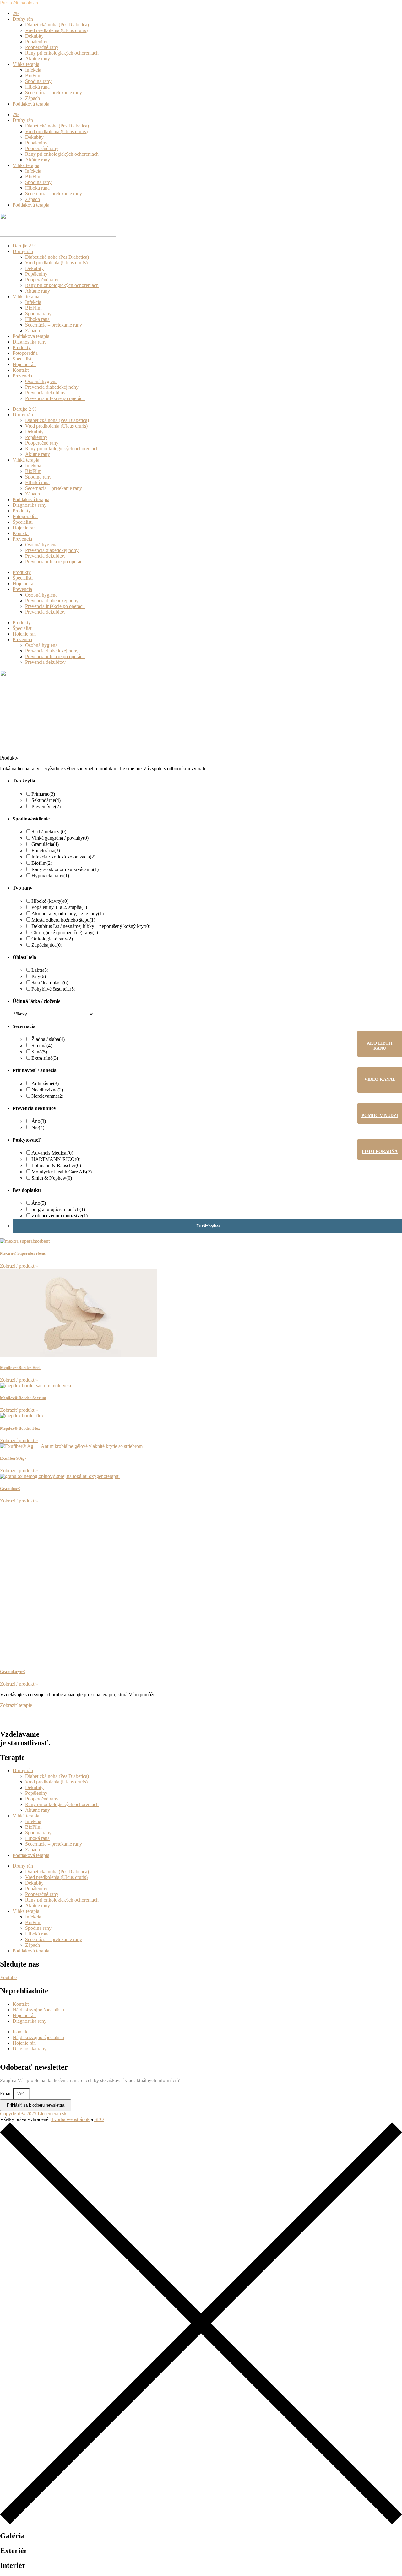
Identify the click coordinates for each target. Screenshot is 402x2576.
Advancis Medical (52, 1153)
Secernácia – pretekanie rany (54, 92)
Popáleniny (36, 42)
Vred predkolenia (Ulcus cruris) (56, 30)
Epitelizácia (46, 850)
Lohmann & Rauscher (56, 1165)
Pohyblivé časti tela (53, 989)
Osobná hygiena (41, 381)
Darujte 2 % (24, 246)
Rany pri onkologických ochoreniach (62, 53)
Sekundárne (46, 800)
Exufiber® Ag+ (13, 1458)
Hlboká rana (37, 87)
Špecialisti (23, 359)
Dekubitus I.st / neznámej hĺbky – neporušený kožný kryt (91, 926)
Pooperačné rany (42, 47)
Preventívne (46, 806)
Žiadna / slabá (48, 1039)
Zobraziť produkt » (19, 1266)
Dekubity (34, 36)
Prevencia (22, 376)
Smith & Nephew (52, 1178)
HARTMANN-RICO (56, 1159)
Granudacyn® (13, 1672)
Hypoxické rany (50, 876)
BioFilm (33, 76)
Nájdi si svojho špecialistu (38, 2010)
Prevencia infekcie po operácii (55, 398)
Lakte (40, 970)
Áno (39, 1121)
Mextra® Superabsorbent (23, 1253)
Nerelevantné (47, 1096)
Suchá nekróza (49, 832)
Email (6, 2094)
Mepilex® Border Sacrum (23, 1398)
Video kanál (380, 1079)
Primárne (43, 794)
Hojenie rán (24, 364)
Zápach (33, 98)
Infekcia (33, 70)
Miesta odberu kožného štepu (63, 920)
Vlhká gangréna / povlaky (60, 838)
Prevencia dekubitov (45, 393)
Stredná (42, 1045)
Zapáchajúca (47, 945)
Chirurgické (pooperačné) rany (65, 932)
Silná (39, 1052)
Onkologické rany (52, 939)
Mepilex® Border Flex (20, 1428)
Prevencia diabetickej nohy (52, 387)
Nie (38, 1127)
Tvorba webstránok (70, 2119)
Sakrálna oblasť (50, 983)
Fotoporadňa (25, 353)
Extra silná (45, 1058)
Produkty (22, 347)
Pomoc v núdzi (380, 1115)
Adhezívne (45, 1083)
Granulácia (45, 844)
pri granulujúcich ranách (58, 1209)
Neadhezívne (47, 1090)
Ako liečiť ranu (380, 1046)
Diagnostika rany (30, 342)
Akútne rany (38, 59)
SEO (99, 2119)
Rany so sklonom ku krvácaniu (65, 869)
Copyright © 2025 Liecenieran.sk (33, 2114)
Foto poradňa (380, 1152)
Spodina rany (38, 81)
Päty (39, 976)
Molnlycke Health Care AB (62, 1172)
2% (16, 13)
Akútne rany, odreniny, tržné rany (68, 914)
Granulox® (10, 1488)
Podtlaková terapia (31, 104)
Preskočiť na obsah (19, 3)
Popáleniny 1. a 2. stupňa (59, 907)
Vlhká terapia (26, 64)
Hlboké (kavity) (50, 901)
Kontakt (21, 370)
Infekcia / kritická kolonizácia (63, 857)
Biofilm (42, 863)
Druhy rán (23, 19)
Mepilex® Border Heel (20, 1368)
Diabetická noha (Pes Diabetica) (57, 25)
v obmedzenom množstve (60, 1216)
